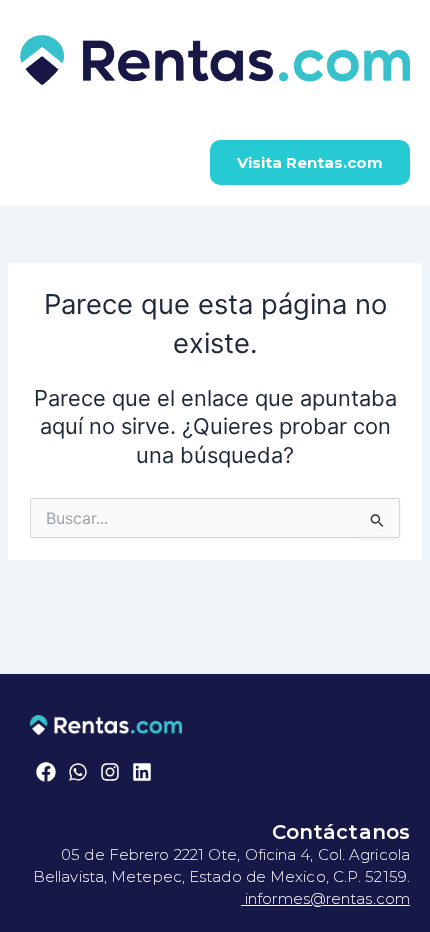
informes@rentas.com (325, 898)
